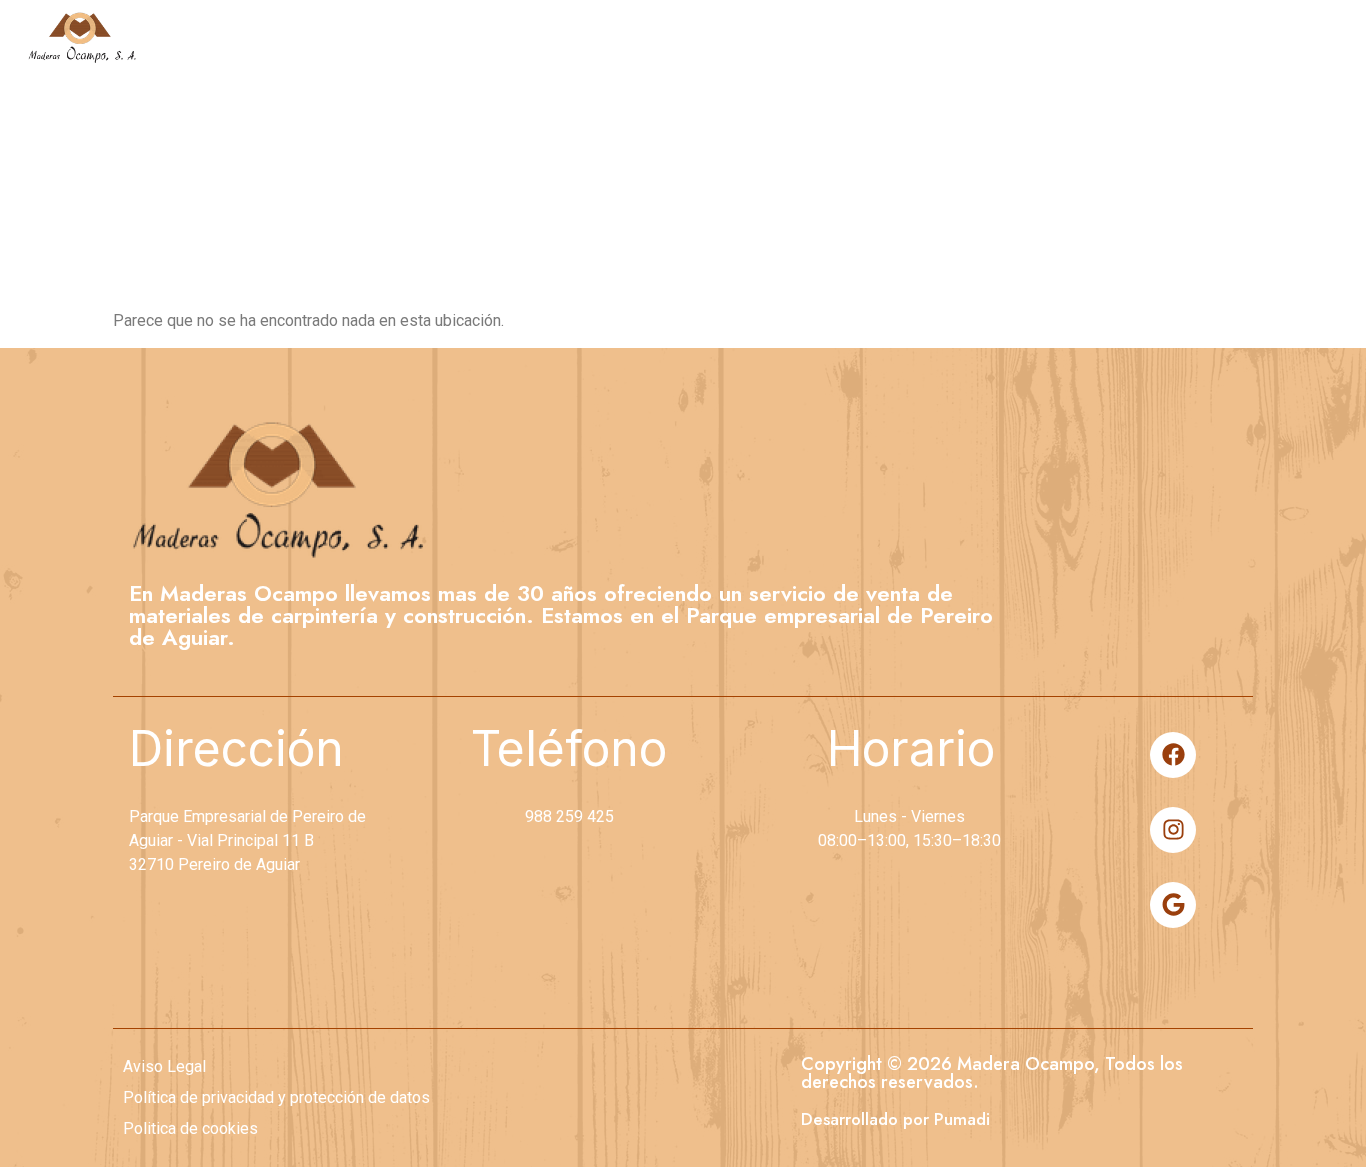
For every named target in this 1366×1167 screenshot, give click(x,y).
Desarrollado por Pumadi (895, 1119)
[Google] (1173, 905)
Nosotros (902, 37)
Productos (1087, 37)
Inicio (746, 37)
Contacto (1283, 37)
